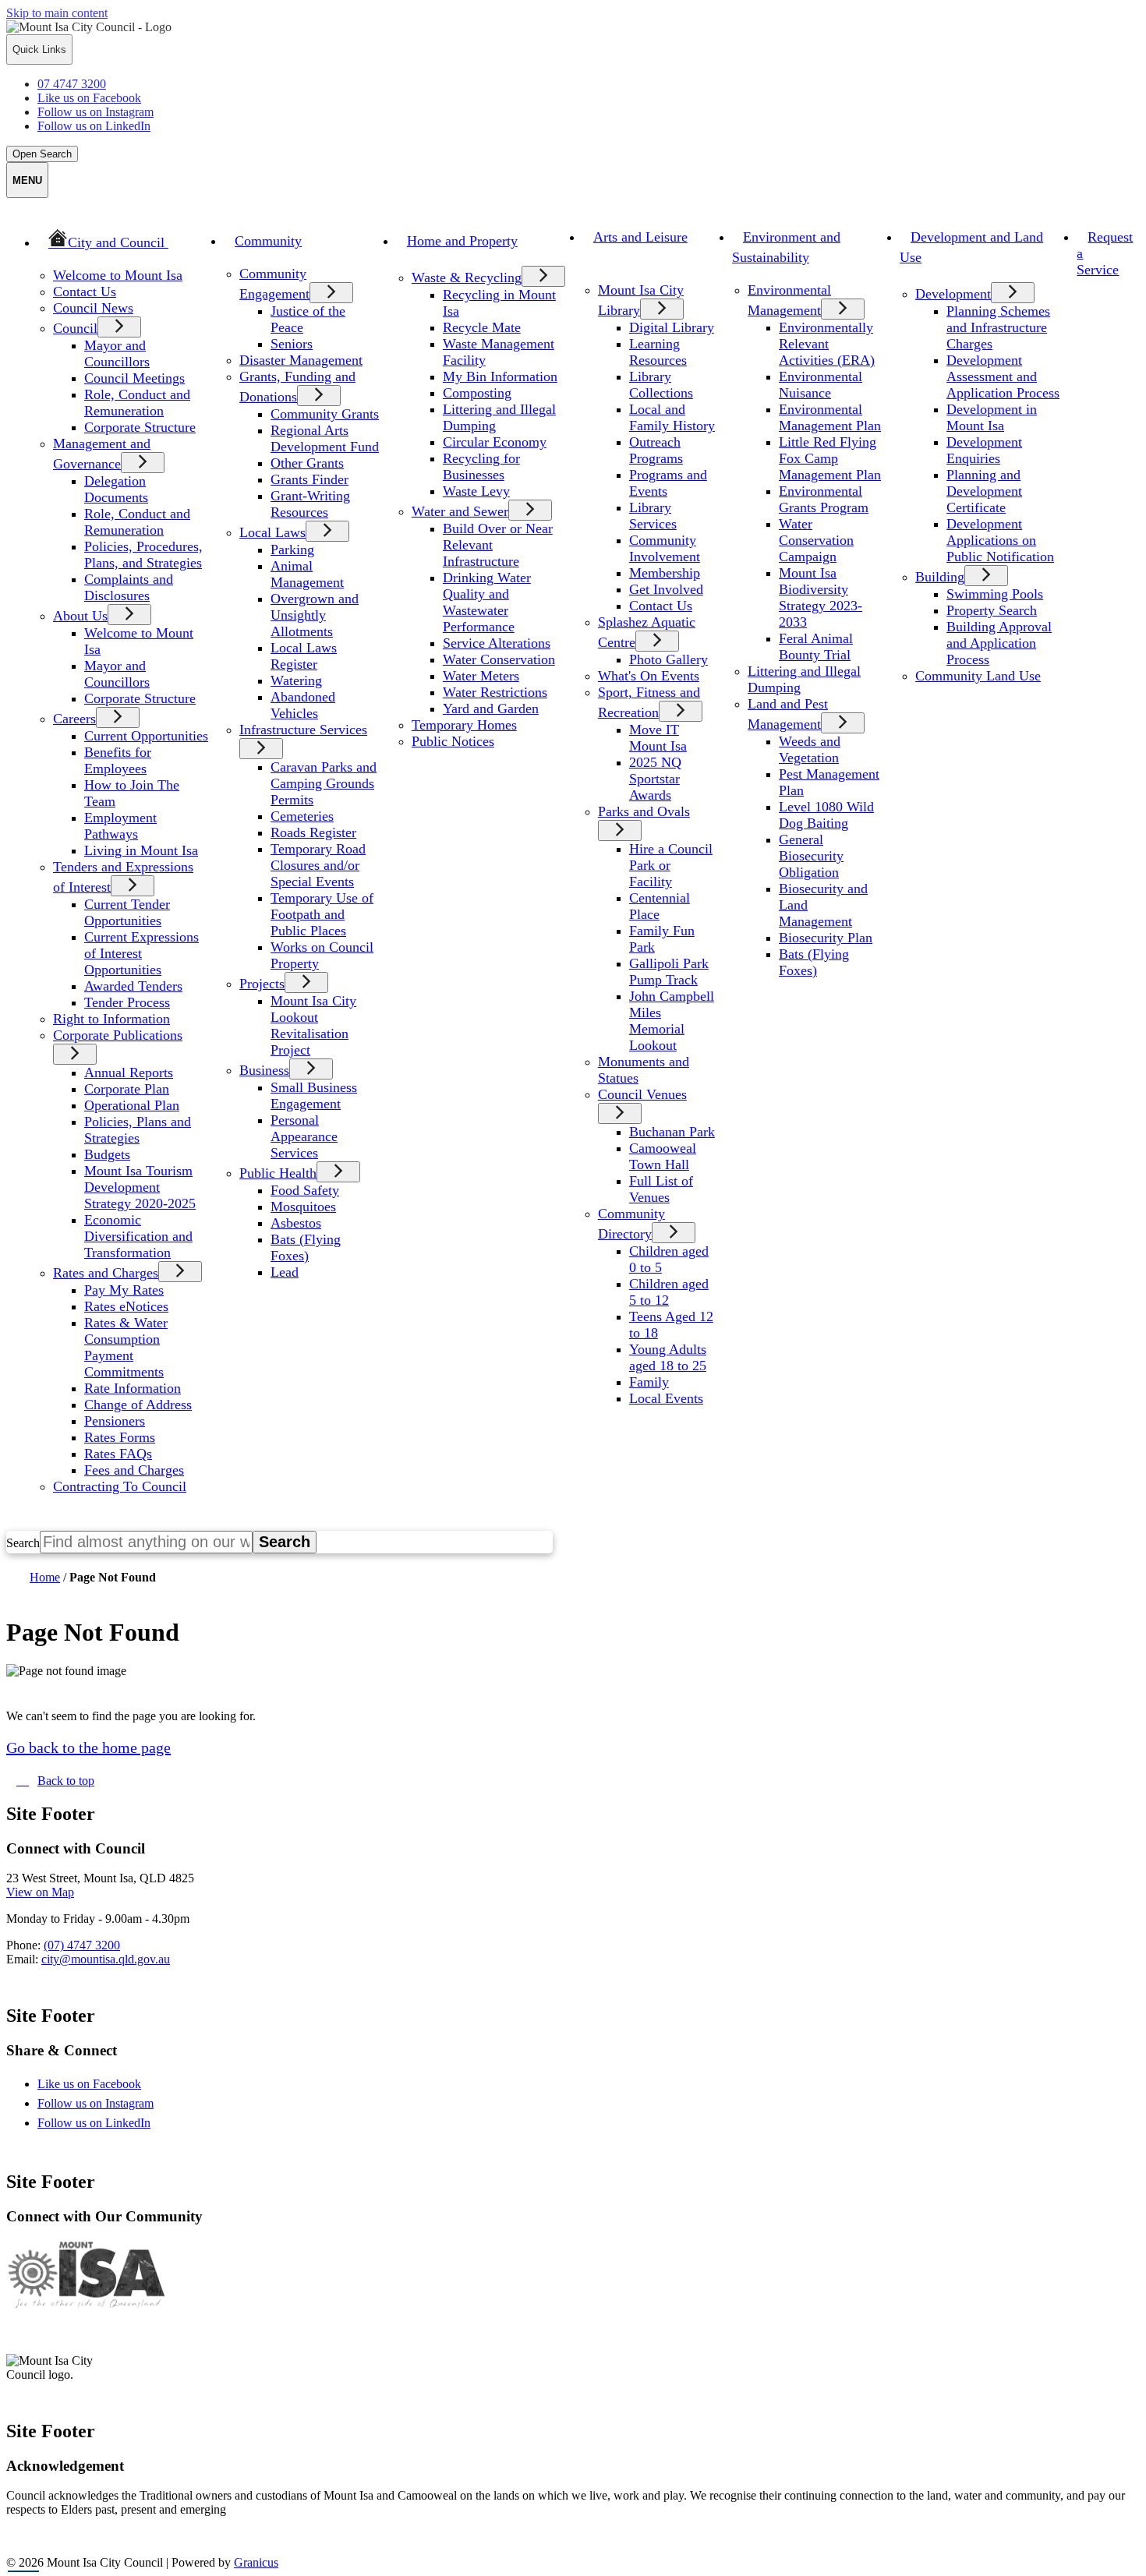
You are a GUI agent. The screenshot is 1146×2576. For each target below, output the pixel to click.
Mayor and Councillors (117, 353)
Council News (93, 308)
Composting (477, 393)
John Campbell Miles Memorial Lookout (672, 1021)
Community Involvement (665, 548)
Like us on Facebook (103, 2084)
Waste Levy (476, 491)
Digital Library (672, 327)
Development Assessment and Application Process (1003, 376)
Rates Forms (120, 1437)
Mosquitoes (303, 1207)
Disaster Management (301, 360)
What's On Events (649, 676)
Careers (74, 719)
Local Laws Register (304, 656)
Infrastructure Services (303, 730)
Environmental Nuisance (821, 385)
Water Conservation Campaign (816, 540)
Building (940, 577)
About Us (80, 616)
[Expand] (201, 241)
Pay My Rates (124, 1290)
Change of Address (138, 1405)
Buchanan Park (672, 1132)
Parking (292, 549)
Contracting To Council (120, 1486)
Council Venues (642, 1094)
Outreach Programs (656, 450)
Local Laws (272, 532)
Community (268, 241)
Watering (296, 680)
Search (23, 1543)
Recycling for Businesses (481, 466)
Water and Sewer (460, 511)
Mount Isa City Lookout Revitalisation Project (313, 1025)
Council (75, 328)
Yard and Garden (491, 708)
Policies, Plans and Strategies (138, 1130)
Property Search (992, 610)
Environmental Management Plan (830, 417)
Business (264, 1070)
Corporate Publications (118, 1035)
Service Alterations (497, 643)
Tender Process (127, 1002)
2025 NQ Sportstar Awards (655, 779)
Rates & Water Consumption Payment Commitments (126, 1347)
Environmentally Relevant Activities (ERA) (827, 344)
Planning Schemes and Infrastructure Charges (998, 327)
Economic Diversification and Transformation (138, 1236)
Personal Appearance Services (304, 1136)
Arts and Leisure (640, 237)
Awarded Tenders (133, 986)
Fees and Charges (134, 1470)
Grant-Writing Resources (310, 504)
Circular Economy (495, 442)
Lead (285, 1272)
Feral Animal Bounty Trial (816, 647)
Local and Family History (672, 417)
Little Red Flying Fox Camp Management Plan (830, 458)
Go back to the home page (88, 1747)
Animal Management (307, 574)
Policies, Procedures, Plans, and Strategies (143, 555)
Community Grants (325, 414)
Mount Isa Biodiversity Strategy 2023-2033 (821, 597)
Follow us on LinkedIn (108, 2123)
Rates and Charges (106, 1273)
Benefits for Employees (118, 760)
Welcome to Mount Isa (118, 275)
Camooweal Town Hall (663, 1156)
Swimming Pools (995, 594)
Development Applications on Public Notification (1000, 540)
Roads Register (313, 832)
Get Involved (666, 589)
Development (953, 294)
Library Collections (661, 385)
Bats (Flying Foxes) (306, 1247)
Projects (262, 984)
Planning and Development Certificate (984, 491)
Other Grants (307, 463)
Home (45, 1577)
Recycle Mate (482, 327)
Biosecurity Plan (826, 938)
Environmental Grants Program (824, 499)
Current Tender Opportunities (127, 912)
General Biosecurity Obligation (811, 856)
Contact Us (85, 292)
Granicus (256, 2562)
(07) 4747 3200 (82, 1945)
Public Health (278, 1173)
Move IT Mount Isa (658, 738)
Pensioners (115, 1421)
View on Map (40, 1892)
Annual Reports (129, 1072)
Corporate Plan (127, 1089)
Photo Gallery (668, 659)
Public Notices (453, 741)
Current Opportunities (146, 736)
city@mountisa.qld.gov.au (106, 1959)
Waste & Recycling (467, 277)
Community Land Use (978, 676)
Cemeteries (302, 816)
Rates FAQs (118, 1454)
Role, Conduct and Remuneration (137, 403)
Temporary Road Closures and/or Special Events (318, 865)
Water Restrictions (495, 692)
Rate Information (133, 1388)
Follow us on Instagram (109, 2103)
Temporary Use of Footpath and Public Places (322, 914)
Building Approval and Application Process (999, 643)
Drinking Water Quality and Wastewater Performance (487, 602)
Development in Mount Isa (992, 417)
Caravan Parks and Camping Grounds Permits (324, 783)
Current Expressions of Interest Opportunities (141, 953)
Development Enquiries (984, 450)
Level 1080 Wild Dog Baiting (826, 815)
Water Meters (481, 676)
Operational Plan (132, 1105)
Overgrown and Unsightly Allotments (315, 615)
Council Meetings (134, 378)
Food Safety (305, 1190)
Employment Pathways (120, 826)
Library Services (653, 516)
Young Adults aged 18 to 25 (668, 1357)
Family (649, 1382)
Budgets (107, 1154)
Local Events (666, 1398)
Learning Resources (658, 352)
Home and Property (462, 241)
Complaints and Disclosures (129, 587)
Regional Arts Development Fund (325, 438)
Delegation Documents (116, 489)
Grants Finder (309, 479)
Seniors (292, 344)
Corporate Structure (140, 427)
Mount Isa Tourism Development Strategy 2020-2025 (140, 1187)
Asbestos (296, 1223)
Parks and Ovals (644, 811)
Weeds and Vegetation (810, 749)
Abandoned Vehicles (303, 705)
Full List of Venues (661, 1189)
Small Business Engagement (314, 1095)
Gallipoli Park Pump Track (669, 972)
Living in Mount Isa (141, 850)
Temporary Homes (464, 725)
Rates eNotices (126, 1306)
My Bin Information (500, 376)
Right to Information (111, 1019)
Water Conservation (499, 659)
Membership (665, 573)
